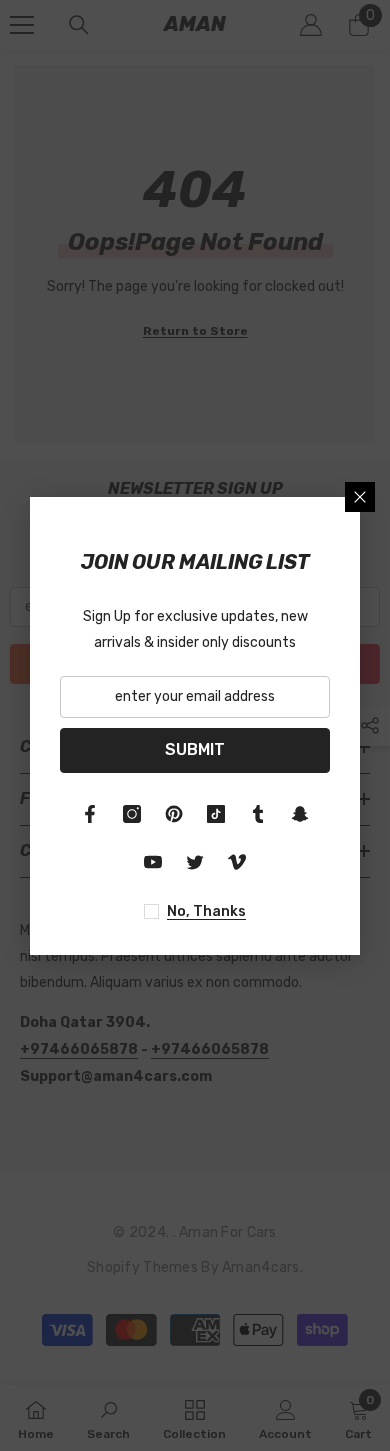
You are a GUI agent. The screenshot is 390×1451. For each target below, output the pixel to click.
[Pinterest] (174, 814)
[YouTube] (153, 862)
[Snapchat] (300, 814)
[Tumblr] (258, 814)
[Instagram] (132, 814)
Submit (195, 749)
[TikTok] (216, 814)
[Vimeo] (237, 862)
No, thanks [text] (206, 911)
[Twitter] (195, 862)
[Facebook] (90, 814)
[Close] (360, 497)
